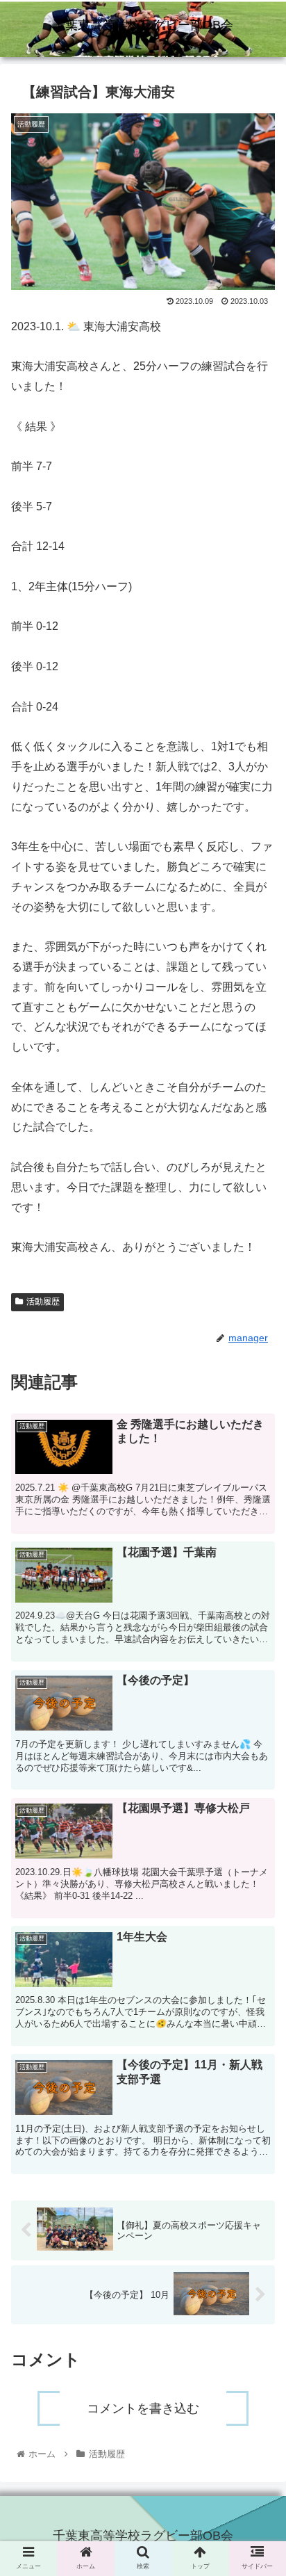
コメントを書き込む (143, 2408)
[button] (257, 1691)
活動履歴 (43, 1302)
